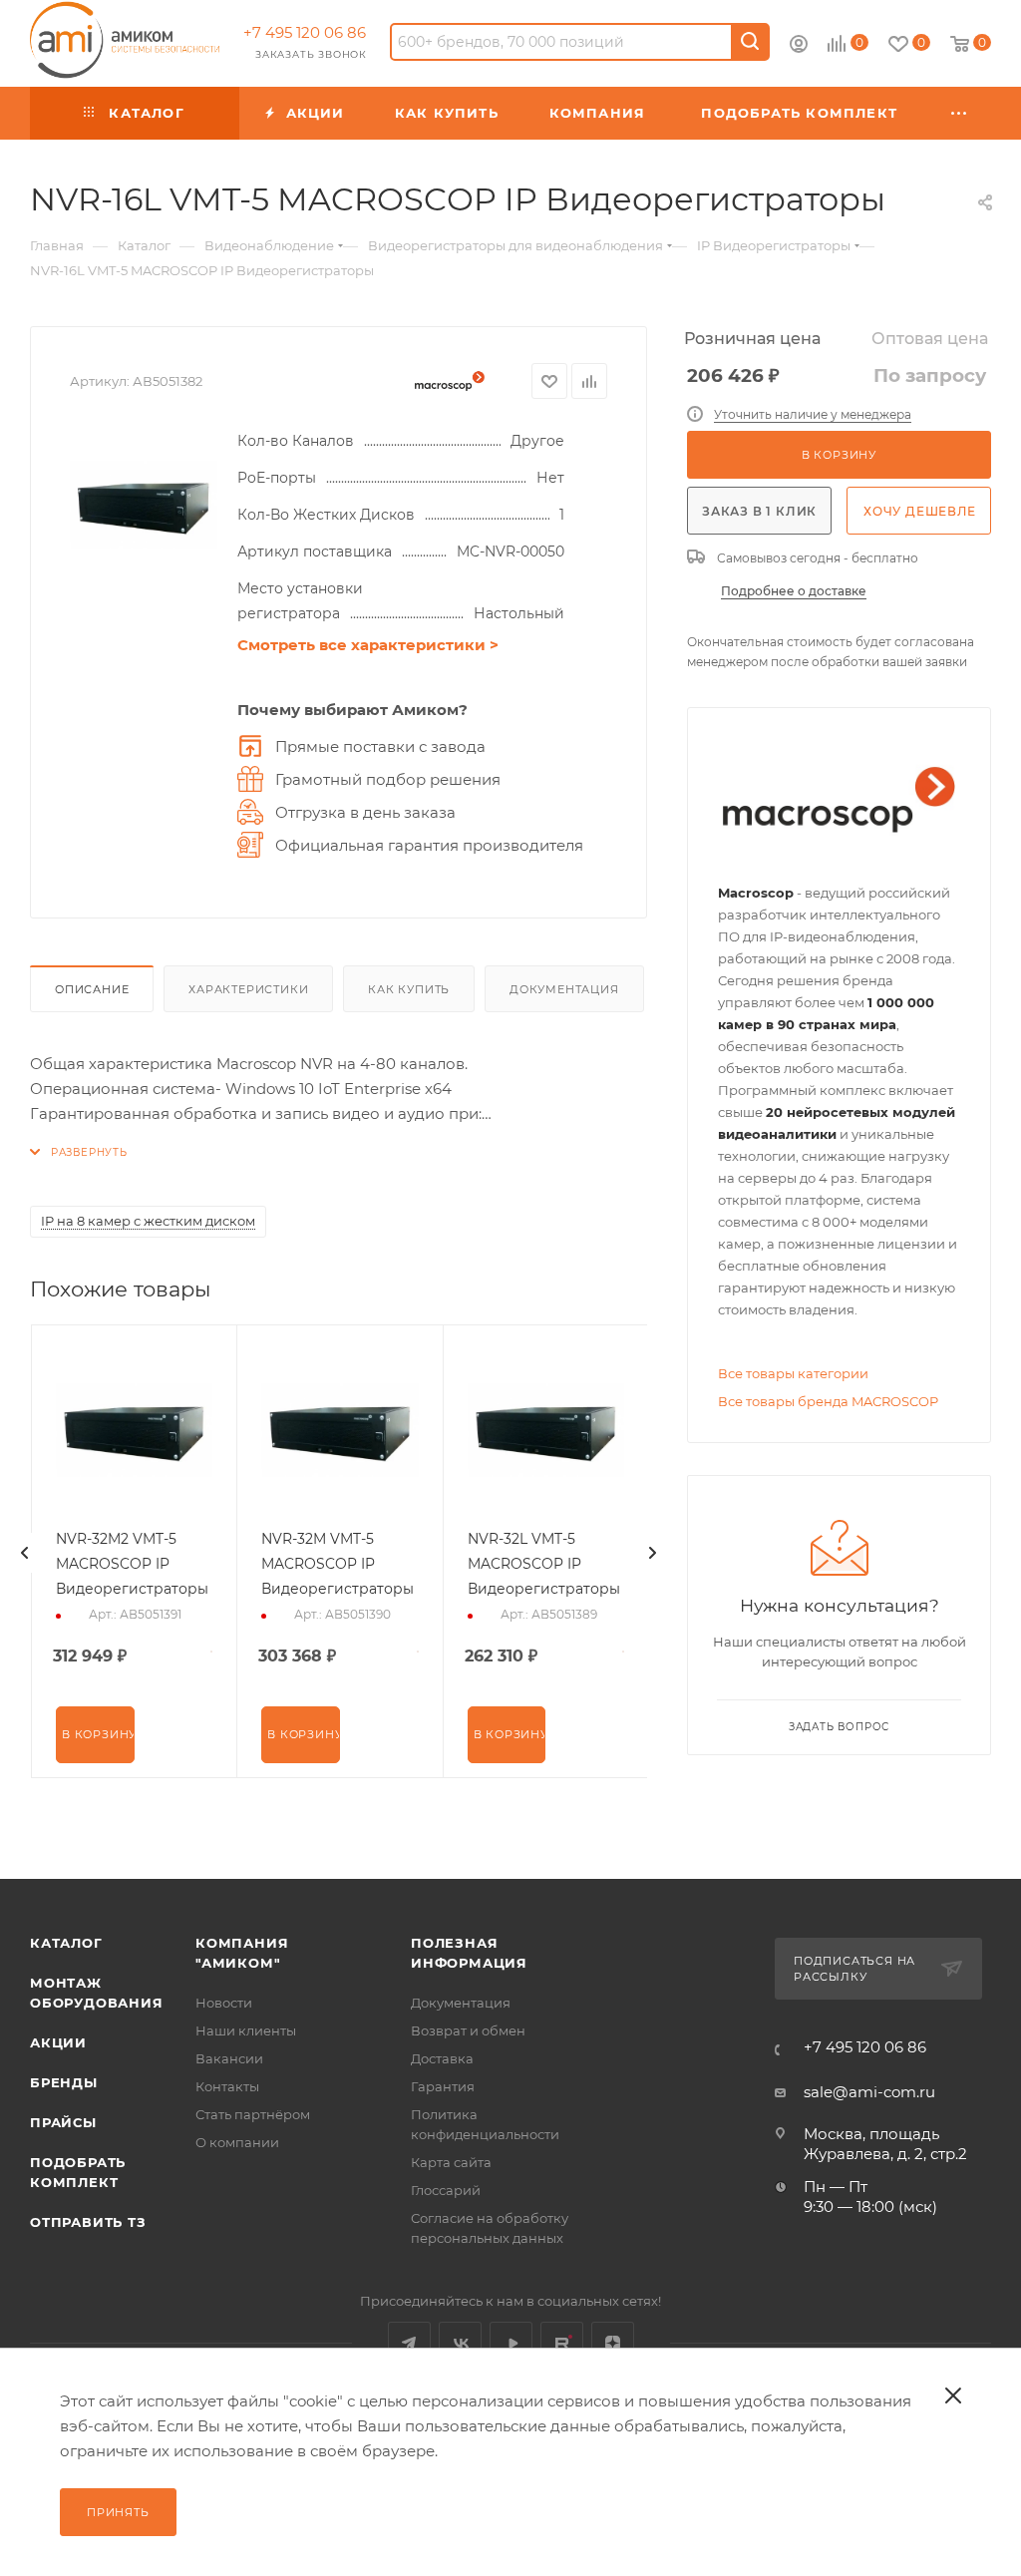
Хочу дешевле (920, 511)
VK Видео (511, 2343)
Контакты (227, 2086)
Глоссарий (446, 2190)
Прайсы (63, 2122)
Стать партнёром (253, 2114)
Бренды (64, 2082)
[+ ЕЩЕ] (960, 113)
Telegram (409, 2343)
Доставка (442, 2058)
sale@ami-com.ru (869, 2092)
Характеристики (248, 989)
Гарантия (443, 2086)
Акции (58, 2042)
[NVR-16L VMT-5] (144, 503)
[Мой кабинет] (799, 46)
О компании (237, 2142)
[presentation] (25, 1553)
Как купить (409, 989)
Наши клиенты (246, 2030)
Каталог (66, 1943)
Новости (224, 2003)
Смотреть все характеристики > (368, 645)
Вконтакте (460, 2343)
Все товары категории (793, 1373)
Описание (92, 989)
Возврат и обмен (468, 2030)
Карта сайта (451, 2162)
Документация (564, 989)
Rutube (562, 2343)
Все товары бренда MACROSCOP (828, 1401)
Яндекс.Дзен (613, 2343)
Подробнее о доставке (794, 591)
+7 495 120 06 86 (305, 32)
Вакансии (229, 2058)
